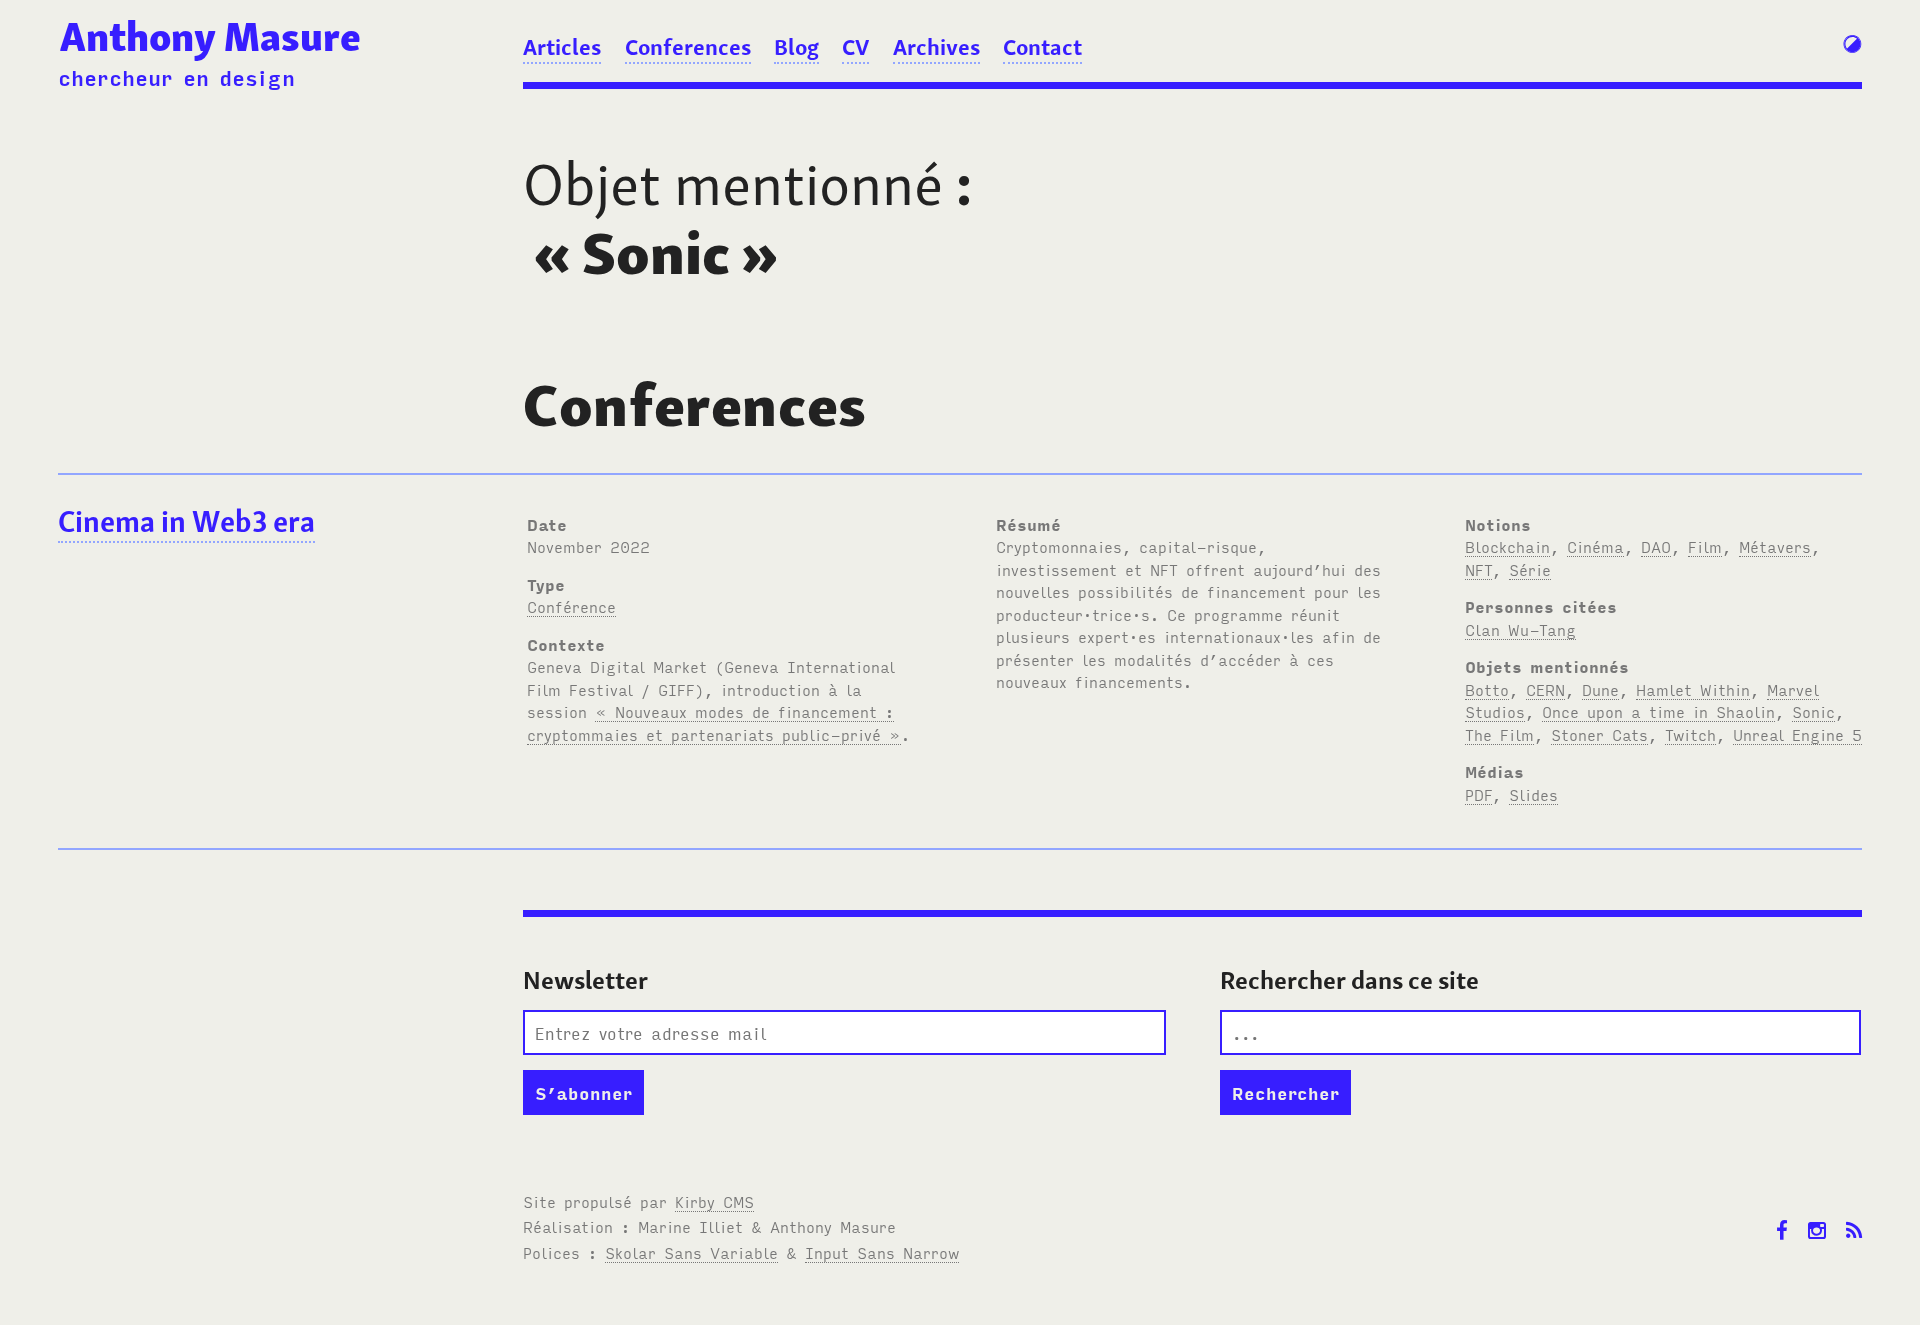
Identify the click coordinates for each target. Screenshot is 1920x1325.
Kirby (714, 1201)
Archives (936, 47)
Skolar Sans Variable (691, 1252)
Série (1530, 569)
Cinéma (1595, 546)
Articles (562, 47)
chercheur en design (176, 77)
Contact (1042, 47)
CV (855, 47)
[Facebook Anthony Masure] (1782, 1215)
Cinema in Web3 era (186, 521)
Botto (1487, 689)
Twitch (1690, 734)
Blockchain (1507, 546)
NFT (1478, 569)
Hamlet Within (1693, 689)
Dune (1600, 689)
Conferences (688, 47)
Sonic (1813, 711)
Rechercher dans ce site (1349, 980)
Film (1705, 546)
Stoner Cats (1599, 734)
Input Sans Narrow (882, 1252)
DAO (1656, 546)
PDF (1478, 794)
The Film (1499, 734)
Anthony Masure (210, 37)
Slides (1533, 794)
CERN (1545, 689)
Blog (796, 47)
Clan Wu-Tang (1520, 629)
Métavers (1775, 546)
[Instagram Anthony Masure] (1817, 1215)
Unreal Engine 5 (1797, 734)
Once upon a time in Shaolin (1658, 711)
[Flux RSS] (1854, 1215)
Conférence (571, 606)
